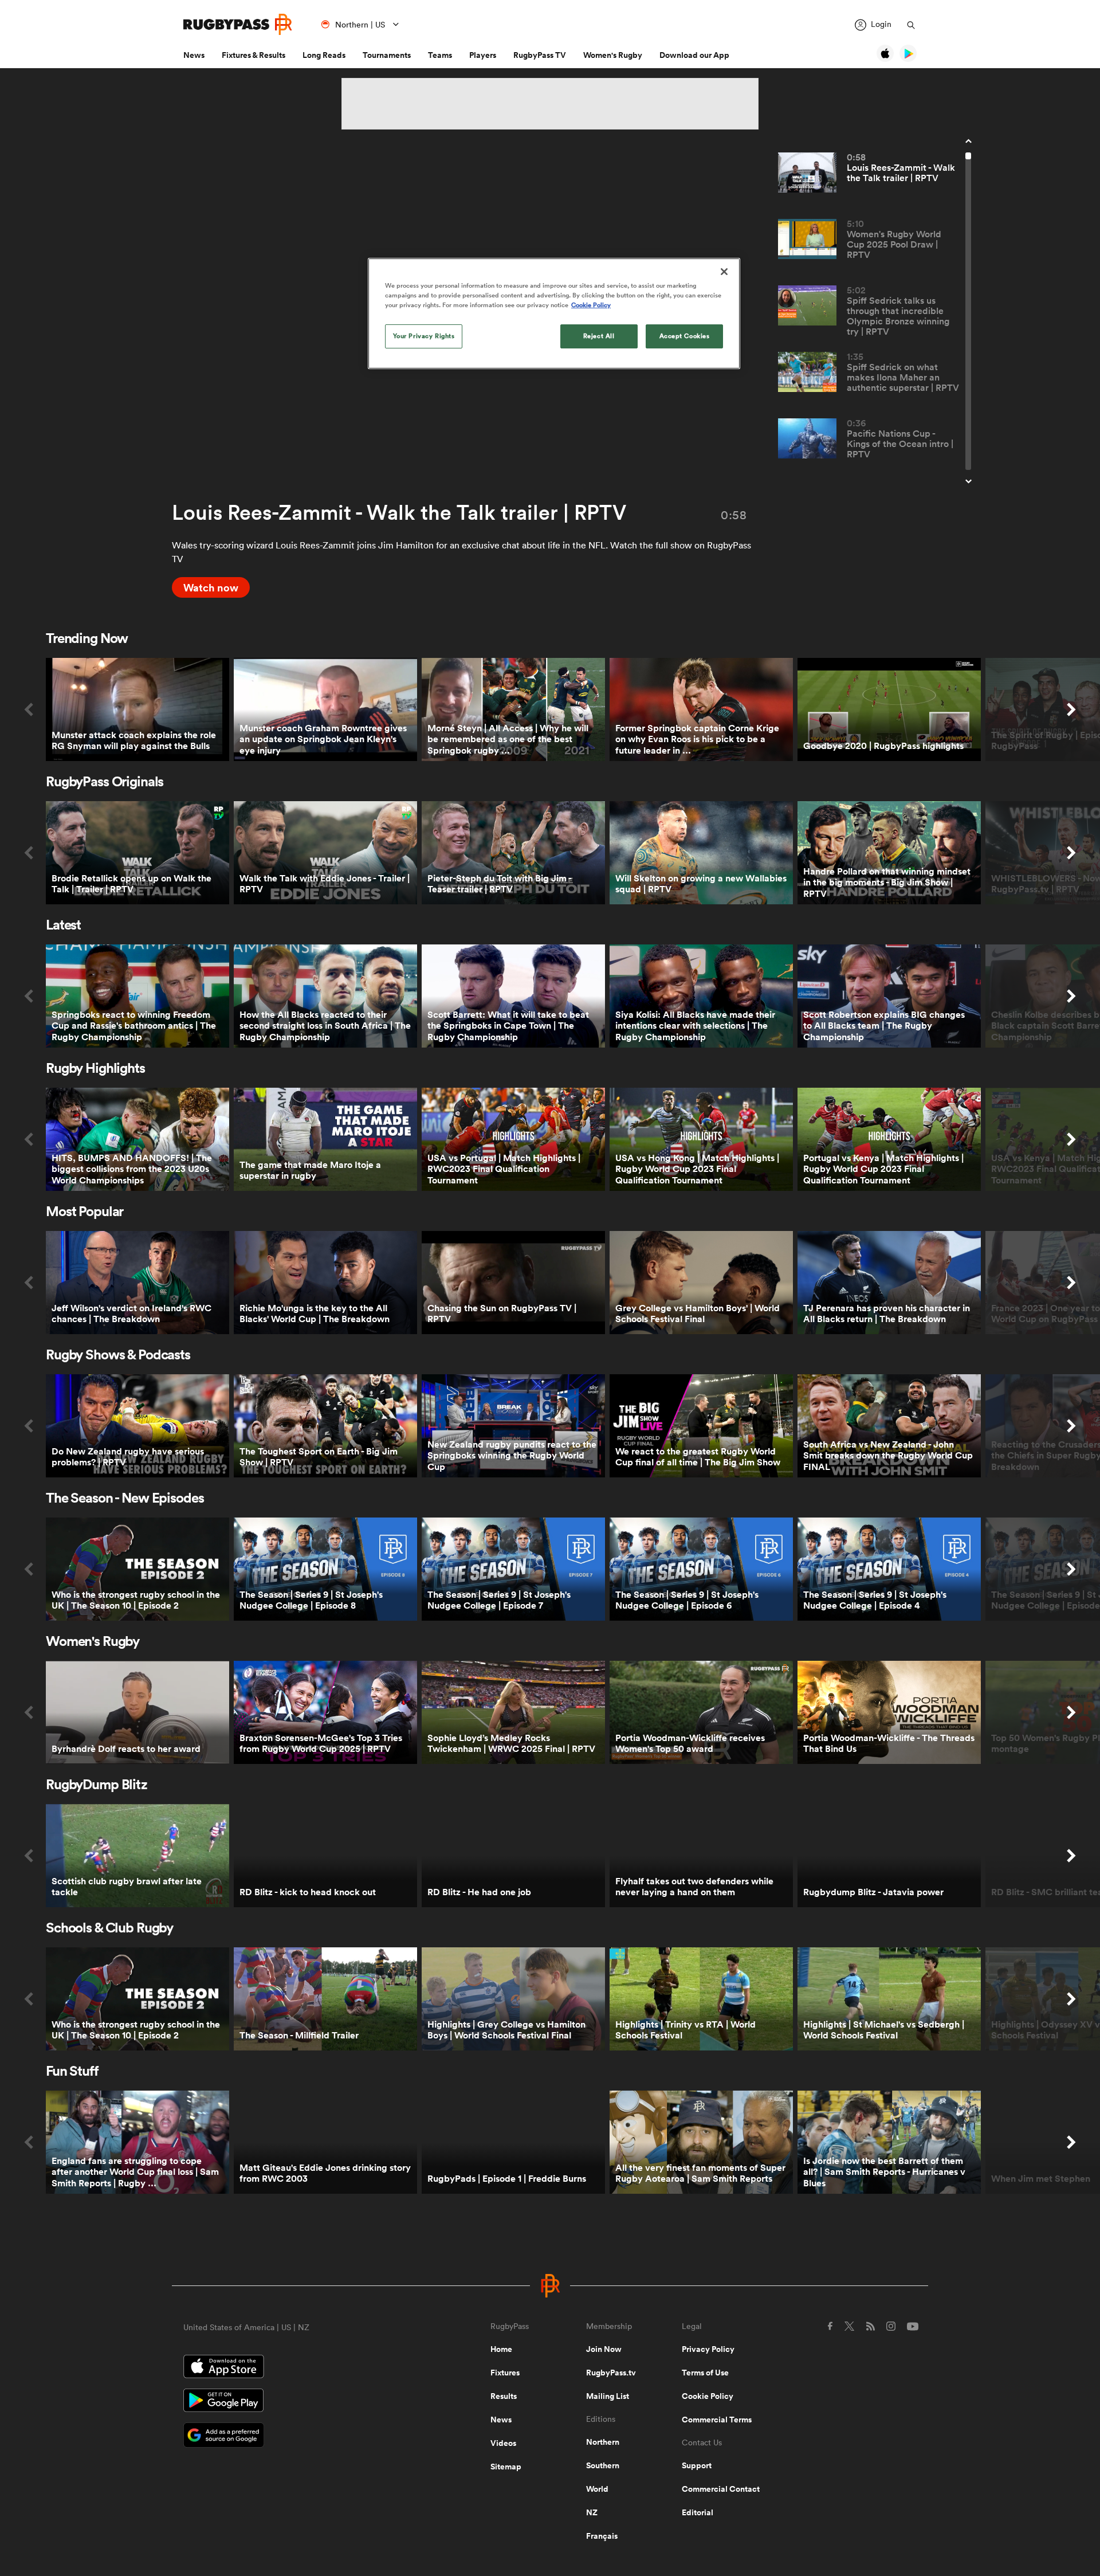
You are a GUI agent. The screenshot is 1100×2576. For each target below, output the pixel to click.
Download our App (694, 55)
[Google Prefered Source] (297, 2436)
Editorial (698, 2512)
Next (1071, 709)
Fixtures (505, 2373)
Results (504, 2396)
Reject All (599, 336)
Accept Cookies (685, 336)
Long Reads (324, 55)
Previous (29, 709)
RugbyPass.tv (611, 2373)
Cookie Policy (708, 2396)
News (194, 55)
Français (602, 2536)
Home (501, 2349)
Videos (503, 2443)
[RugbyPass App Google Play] (297, 2402)
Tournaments (387, 55)
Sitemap (506, 2467)
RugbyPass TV (540, 55)
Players (483, 55)
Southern (603, 2465)
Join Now (604, 2349)
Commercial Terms (717, 2420)
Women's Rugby (613, 55)
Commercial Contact (721, 2489)
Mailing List (608, 2396)
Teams (440, 55)
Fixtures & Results (254, 55)
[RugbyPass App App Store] (297, 2368)
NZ (592, 2512)
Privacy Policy (708, 2349)
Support (697, 2465)
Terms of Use (705, 2373)
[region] (554, 313)
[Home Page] (238, 24)
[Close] (724, 272)
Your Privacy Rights (424, 336)
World (597, 2489)
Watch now (211, 587)
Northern (603, 2442)
